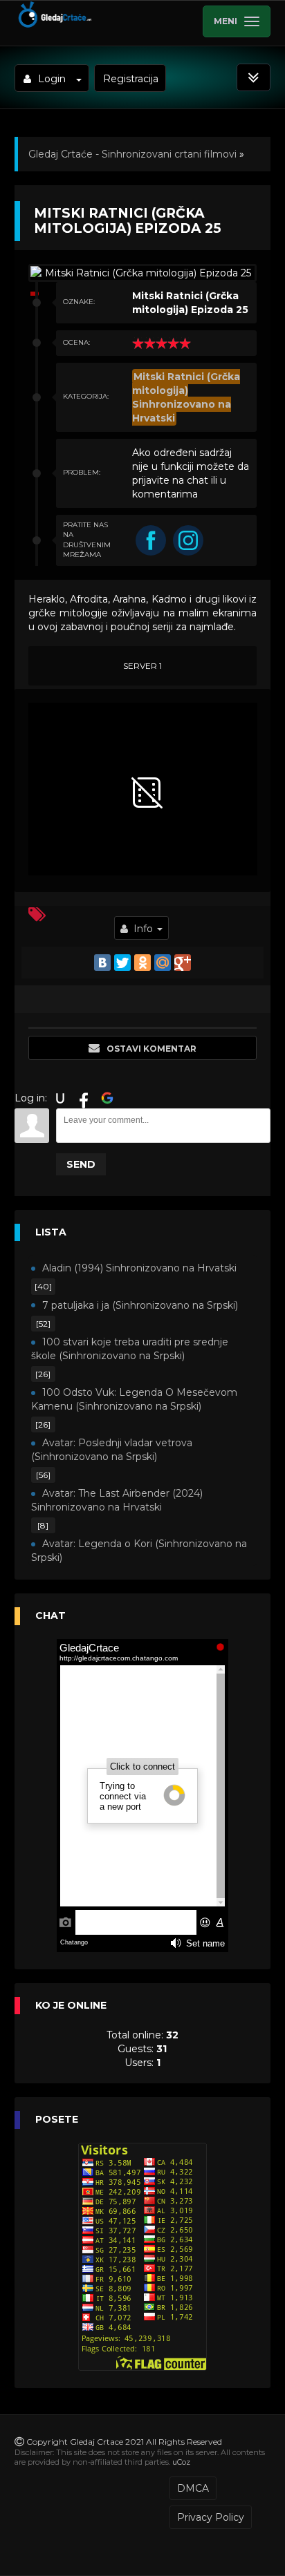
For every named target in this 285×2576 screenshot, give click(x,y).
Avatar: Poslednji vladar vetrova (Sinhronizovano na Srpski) (112, 1450)
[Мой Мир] (163, 963)
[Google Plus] (183, 963)
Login (52, 79)
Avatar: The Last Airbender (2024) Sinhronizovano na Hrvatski (117, 1500)
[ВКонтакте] (102, 963)
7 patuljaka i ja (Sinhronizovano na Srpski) (140, 1305)
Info (143, 929)
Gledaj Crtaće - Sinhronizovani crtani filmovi (132, 154)
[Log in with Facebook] (84, 1098)
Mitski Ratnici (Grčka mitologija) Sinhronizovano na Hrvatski (186, 397)
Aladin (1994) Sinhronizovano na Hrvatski (139, 1268)
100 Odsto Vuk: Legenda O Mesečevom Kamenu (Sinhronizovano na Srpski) (134, 1399)
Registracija (131, 79)
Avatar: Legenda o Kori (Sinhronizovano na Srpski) (139, 1551)
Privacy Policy (211, 2517)
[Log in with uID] (60, 1098)
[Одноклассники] (142, 963)
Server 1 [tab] (142, 666)
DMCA (193, 2488)
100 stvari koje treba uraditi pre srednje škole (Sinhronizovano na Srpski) (130, 1349)
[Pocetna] (54, 25)
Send (81, 1164)
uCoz (181, 2462)
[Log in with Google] (107, 1098)
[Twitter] (122, 963)
